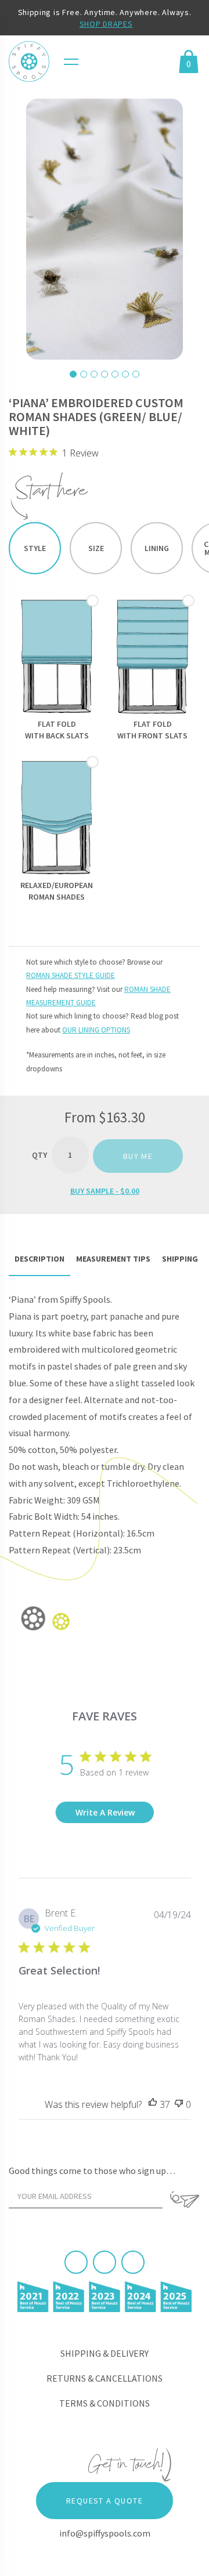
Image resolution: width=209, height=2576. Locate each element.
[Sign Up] (184, 2200)
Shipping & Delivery (105, 2353)
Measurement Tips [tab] (113, 1259)
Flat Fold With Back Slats (57, 730)
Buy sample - (105, 1191)
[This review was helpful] (153, 2105)
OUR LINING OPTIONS (96, 1030)
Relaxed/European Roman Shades (57, 891)
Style (35, 548)
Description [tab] (39, 1259)
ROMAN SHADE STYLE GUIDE (71, 975)
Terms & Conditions (105, 2403)
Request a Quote (105, 2501)
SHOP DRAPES (106, 24)
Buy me (138, 1156)
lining (157, 548)
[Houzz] (133, 2262)
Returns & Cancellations (105, 2378)
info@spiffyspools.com (105, 2533)
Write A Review (105, 1812)
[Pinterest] (105, 2262)
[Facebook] (76, 2262)
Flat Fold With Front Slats (152, 730)
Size (96, 548)
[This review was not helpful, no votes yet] (179, 2105)
